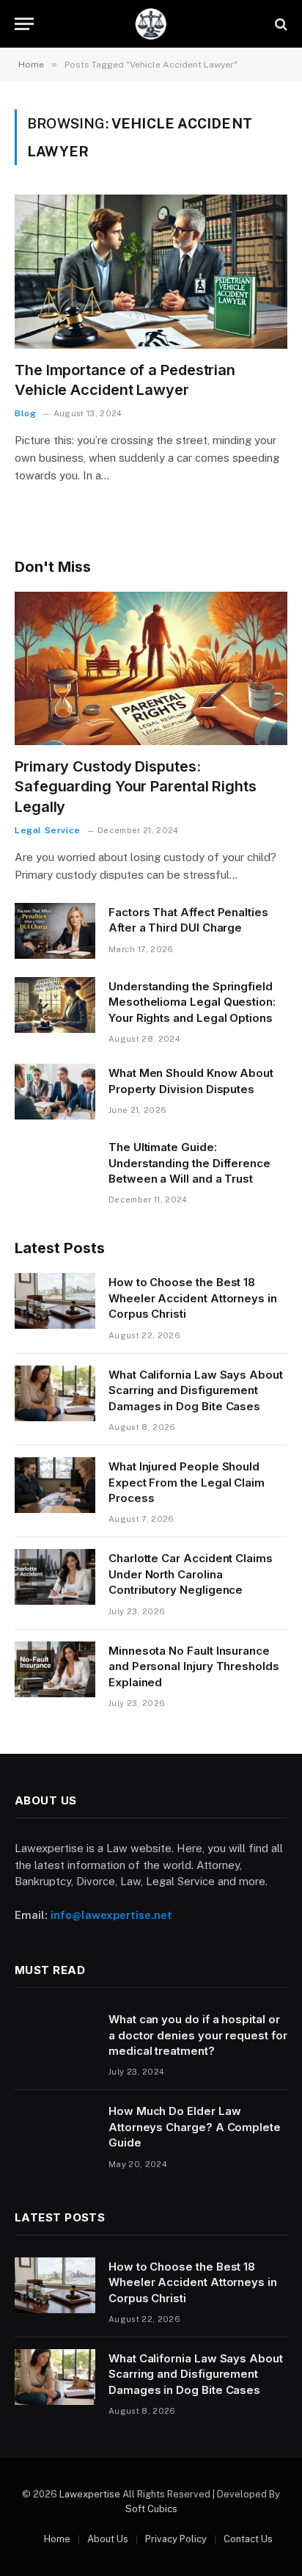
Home (57, 2539)
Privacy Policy (176, 2539)
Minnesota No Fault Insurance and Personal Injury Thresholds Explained (194, 1666)
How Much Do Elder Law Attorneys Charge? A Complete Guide (195, 2127)
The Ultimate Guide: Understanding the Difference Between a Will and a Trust (189, 1163)
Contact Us (248, 2539)
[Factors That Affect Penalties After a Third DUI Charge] (55, 931)
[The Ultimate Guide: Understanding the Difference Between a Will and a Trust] (55, 1166)
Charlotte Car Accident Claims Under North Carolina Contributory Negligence (191, 1574)
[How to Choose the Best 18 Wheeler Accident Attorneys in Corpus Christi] (55, 1301)
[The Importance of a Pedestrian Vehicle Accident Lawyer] (151, 271)
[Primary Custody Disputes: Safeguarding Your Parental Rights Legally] (151, 668)
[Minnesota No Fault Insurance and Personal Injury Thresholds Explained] (55, 1669)
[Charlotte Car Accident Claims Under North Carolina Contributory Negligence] (55, 1577)
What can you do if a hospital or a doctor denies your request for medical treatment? (198, 2035)
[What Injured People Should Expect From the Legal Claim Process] (55, 1485)
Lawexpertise (90, 2494)
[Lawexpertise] (151, 24)
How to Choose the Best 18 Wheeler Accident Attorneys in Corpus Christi (193, 1298)
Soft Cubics (151, 2509)
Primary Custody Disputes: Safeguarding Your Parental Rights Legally (136, 786)
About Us (108, 2539)
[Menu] (24, 24)
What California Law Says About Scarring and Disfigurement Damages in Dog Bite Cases (196, 1390)
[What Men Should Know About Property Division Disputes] (55, 1092)
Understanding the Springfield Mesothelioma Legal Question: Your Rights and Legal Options (192, 1002)
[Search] (280, 24)
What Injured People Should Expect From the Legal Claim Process (187, 1482)
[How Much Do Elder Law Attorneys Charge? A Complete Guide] (55, 2130)
